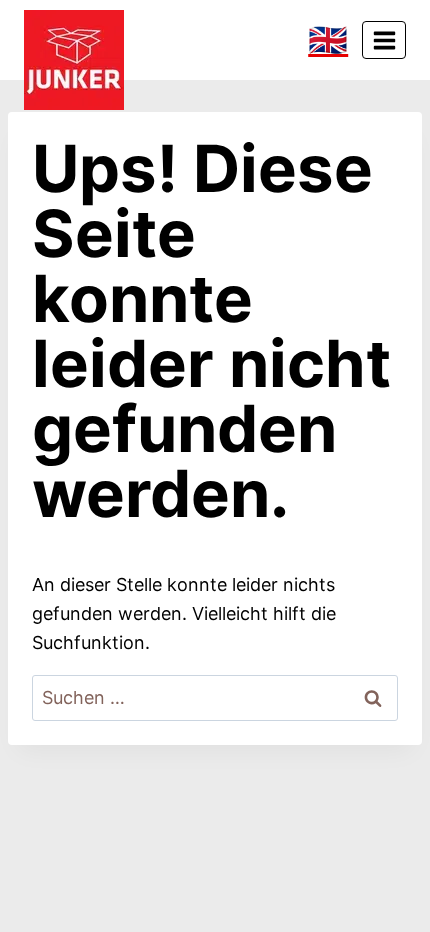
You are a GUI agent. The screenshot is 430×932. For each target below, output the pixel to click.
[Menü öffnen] (384, 40)
